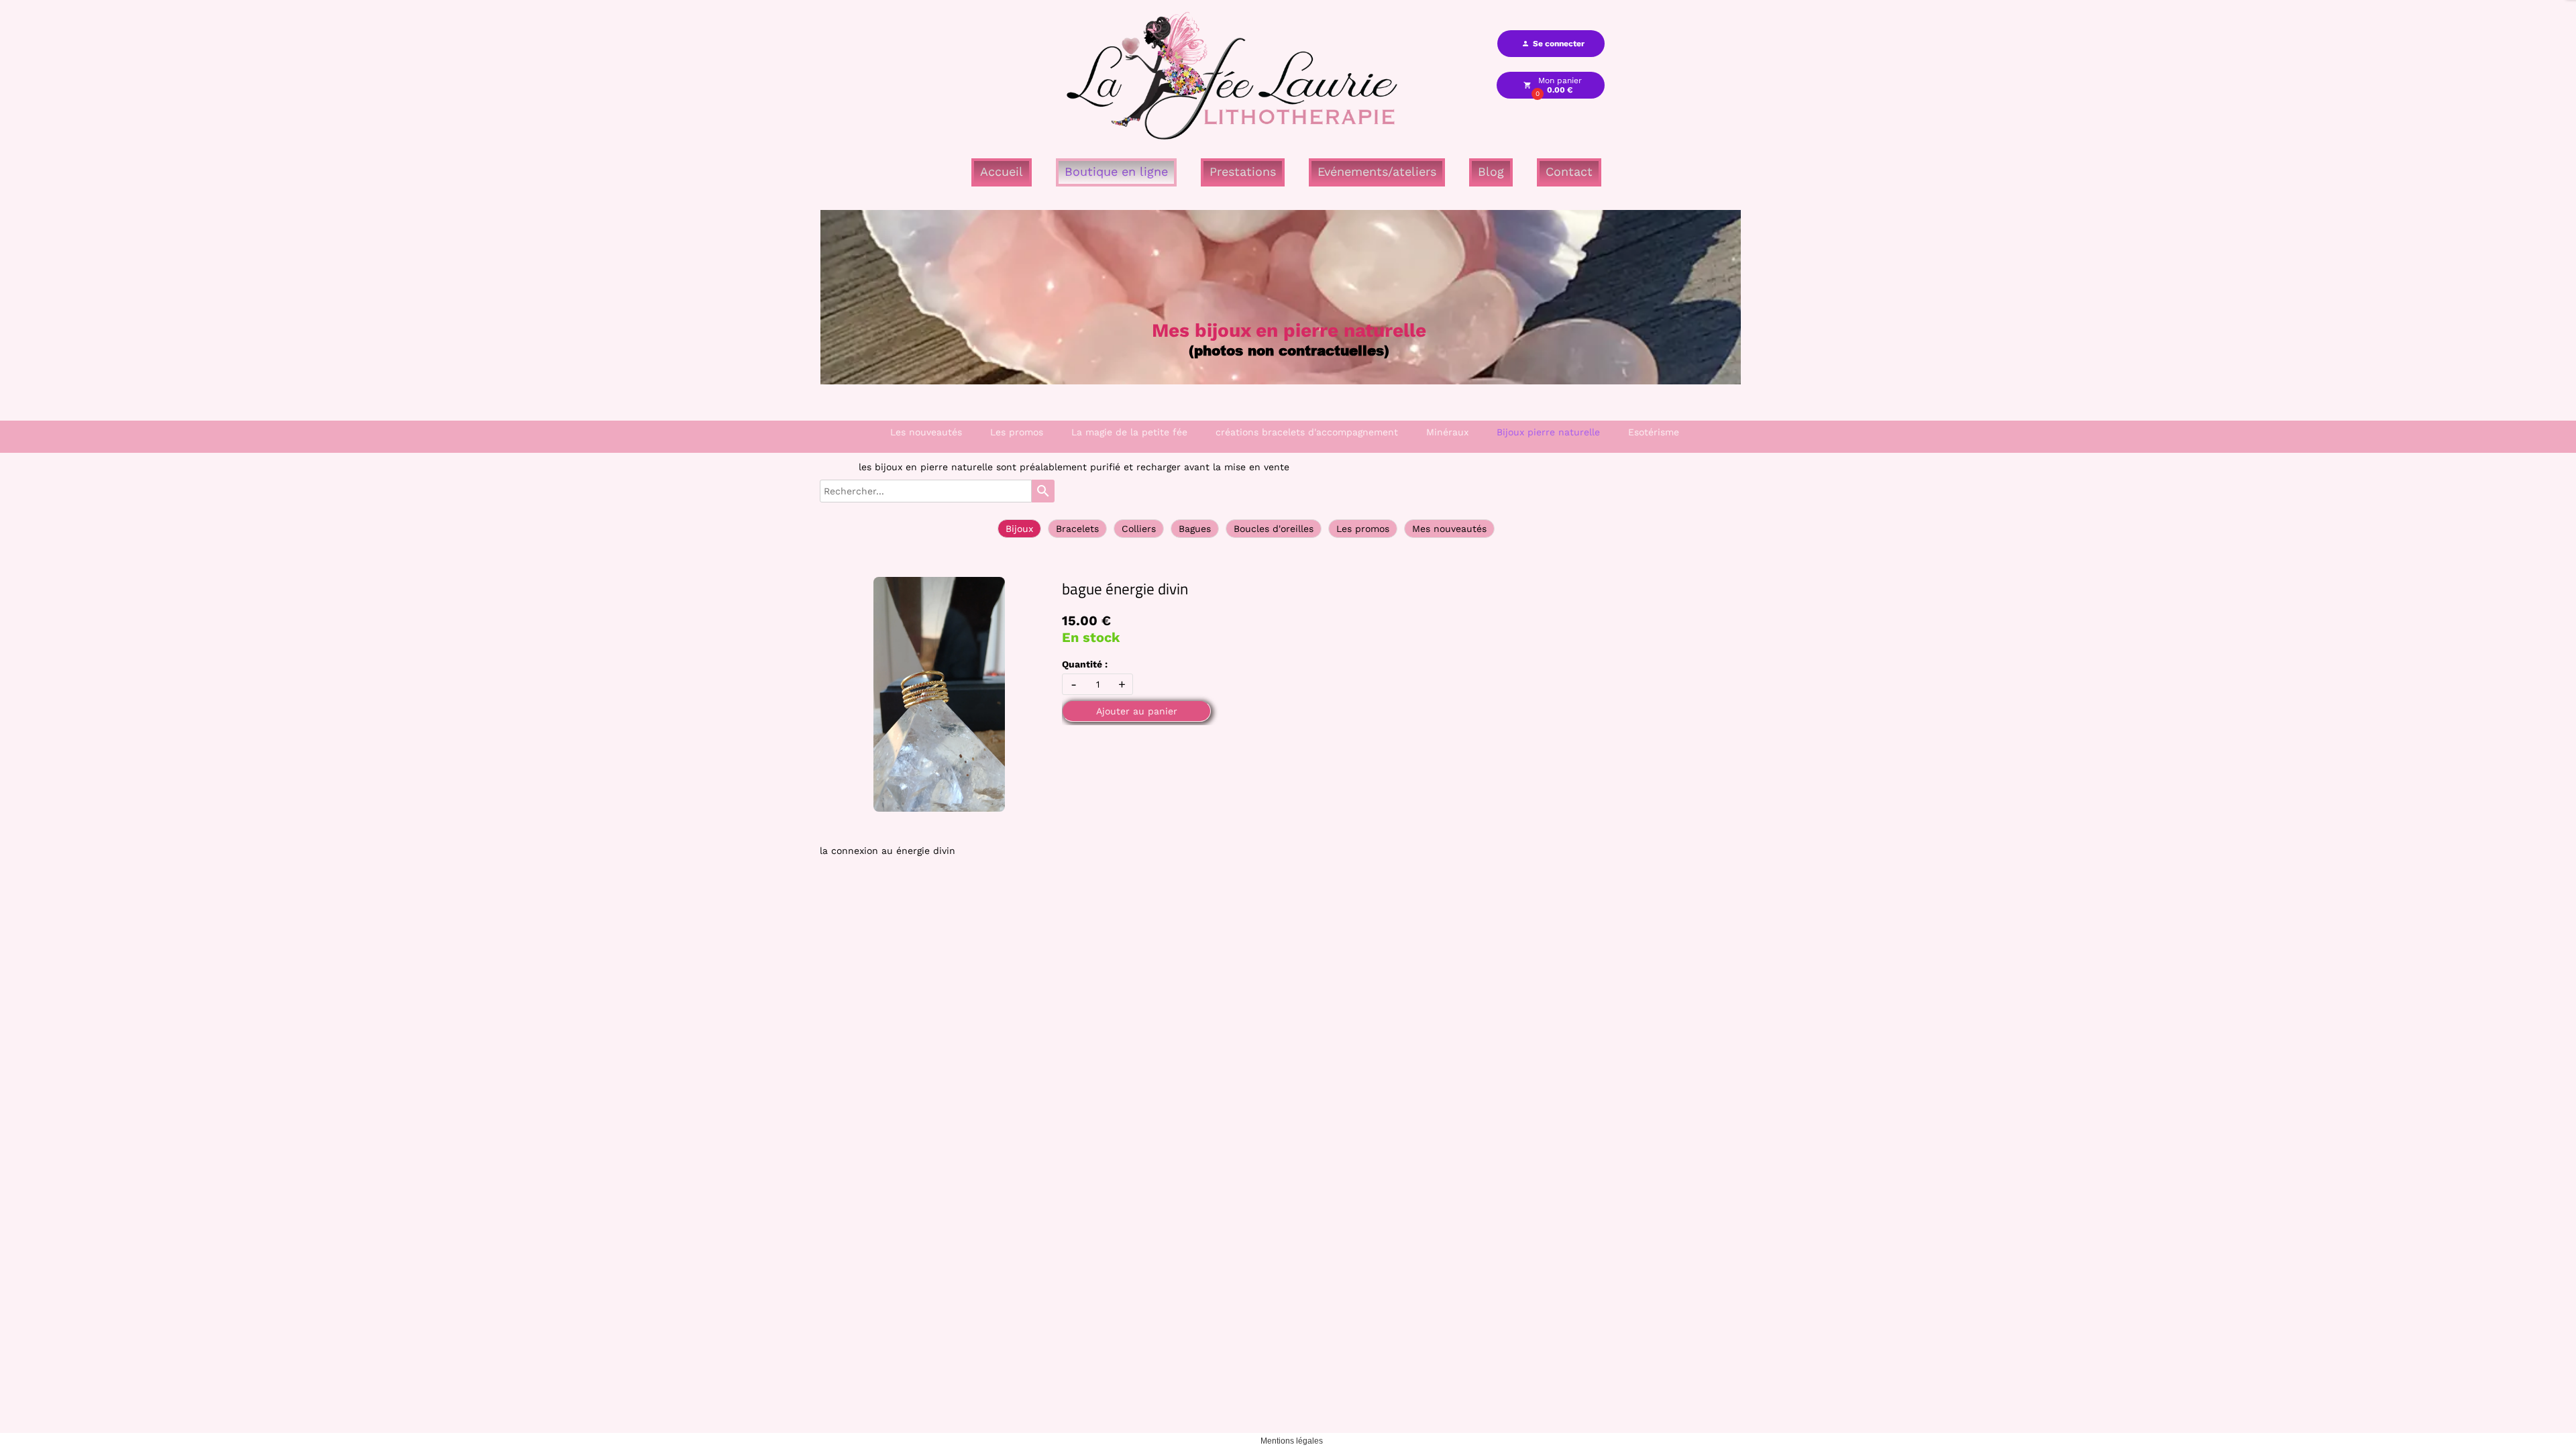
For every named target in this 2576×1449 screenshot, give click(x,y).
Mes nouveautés (1449, 529)
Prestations (1243, 171)
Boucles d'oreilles (1274, 529)
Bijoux (1019, 529)
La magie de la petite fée (1129, 432)
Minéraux (1447, 432)
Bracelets (1077, 529)
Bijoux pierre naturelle (1548, 432)
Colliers (1139, 529)
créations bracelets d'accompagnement (1307, 432)
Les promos (1017, 432)
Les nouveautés (926, 432)
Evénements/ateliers (1377, 171)
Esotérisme (1654, 432)
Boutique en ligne (1116, 171)
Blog (1491, 171)
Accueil (1002, 171)
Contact (1569, 171)
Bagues (1195, 529)
